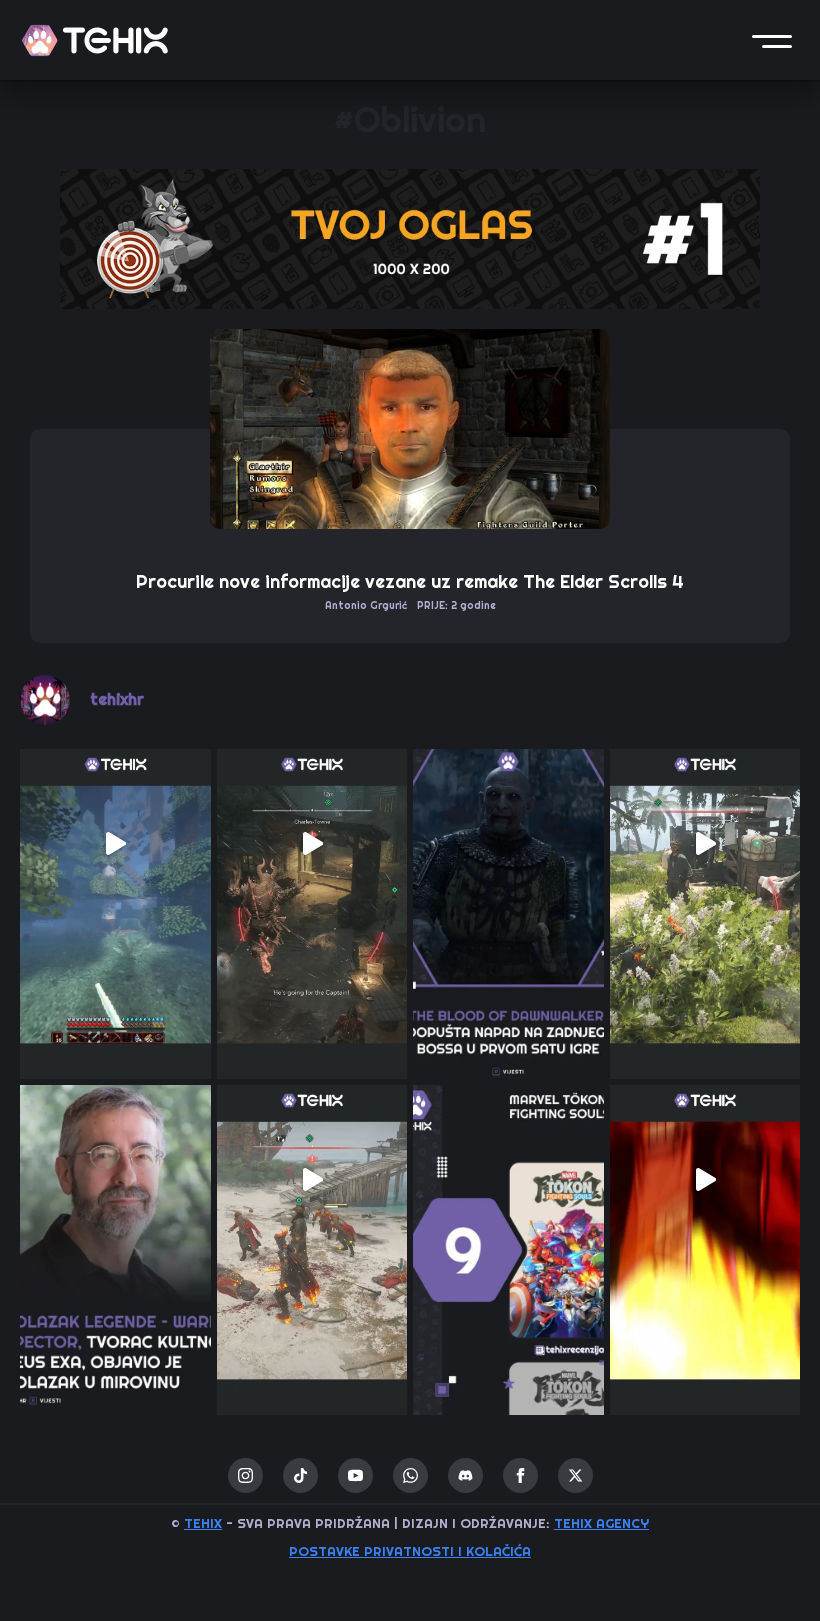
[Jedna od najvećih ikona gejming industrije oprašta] (115, 1180)
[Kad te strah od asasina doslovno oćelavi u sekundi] (312, 844)
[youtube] (355, 1475)
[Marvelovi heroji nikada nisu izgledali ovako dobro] (508, 1180)
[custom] (300, 1475)
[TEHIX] (95, 40)
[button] (772, 40)
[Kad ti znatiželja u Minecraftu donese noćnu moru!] (115, 844)
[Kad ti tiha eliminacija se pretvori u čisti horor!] (705, 844)
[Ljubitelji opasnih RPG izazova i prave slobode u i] (508, 844)
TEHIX (203, 1523)
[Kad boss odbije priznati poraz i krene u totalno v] (705, 1180)
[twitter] (575, 1475)
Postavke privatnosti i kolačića (410, 1551)
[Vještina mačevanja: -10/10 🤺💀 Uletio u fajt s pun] (312, 1180)
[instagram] (245, 1475)
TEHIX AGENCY (601, 1523)
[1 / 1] (410, 239)
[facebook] (520, 1475)
